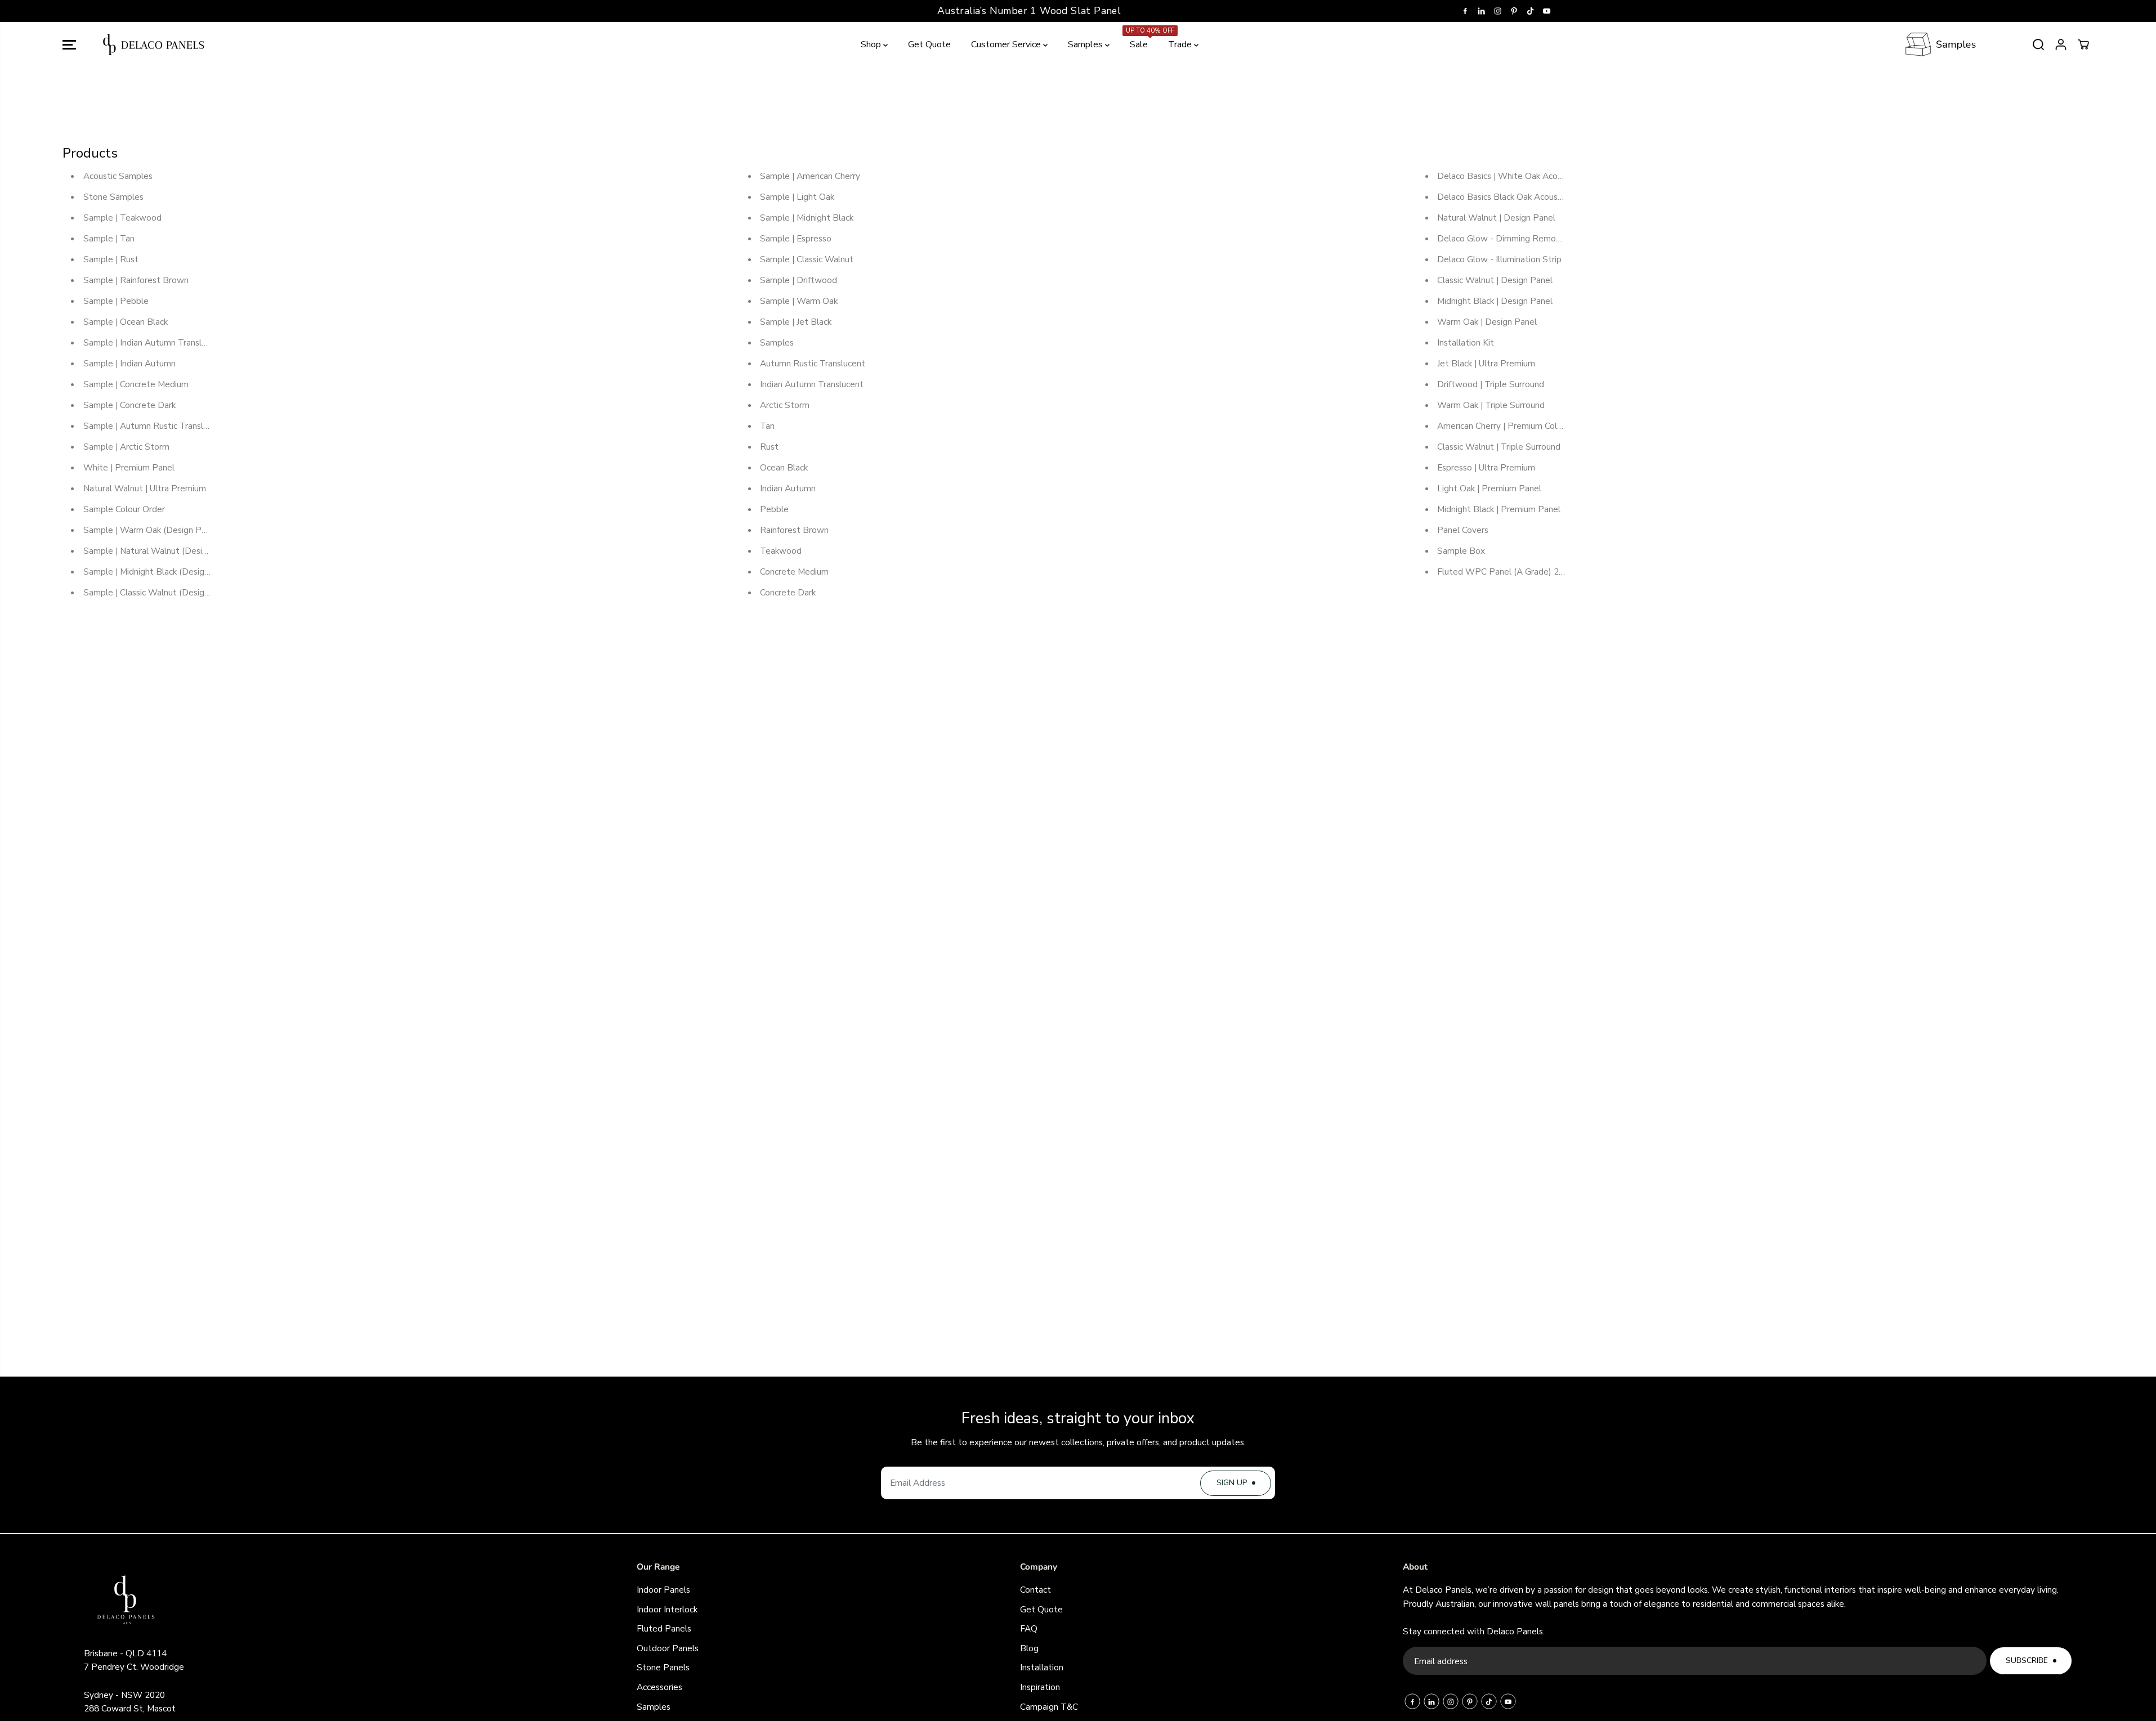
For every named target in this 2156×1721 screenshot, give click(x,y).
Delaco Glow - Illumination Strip (1499, 259)
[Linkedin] (1482, 11)
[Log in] (2061, 44)
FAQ (1029, 1628)
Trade (1181, 44)
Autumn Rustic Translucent (813, 363)
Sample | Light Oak (797, 197)
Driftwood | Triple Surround (1491, 384)
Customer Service (1007, 44)
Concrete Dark (788, 592)
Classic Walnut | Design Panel (1495, 280)
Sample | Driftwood (799, 280)
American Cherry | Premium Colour (1503, 426)
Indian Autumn (788, 488)
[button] (69, 44)
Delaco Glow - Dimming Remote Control (1517, 238)
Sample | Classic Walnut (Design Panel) (160, 592)
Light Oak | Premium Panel (1489, 488)
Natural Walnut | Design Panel (1496, 218)
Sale (1140, 39)
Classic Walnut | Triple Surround (1499, 447)
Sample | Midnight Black (807, 218)
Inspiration (1040, 1687)
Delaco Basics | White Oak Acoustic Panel (1519, 176)
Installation (1042, 1667)
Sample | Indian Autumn (129, 363)
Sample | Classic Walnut (807, 259)
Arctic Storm (785, 405)
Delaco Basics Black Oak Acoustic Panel (1515, 197)
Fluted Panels (664, 1628)
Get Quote (929, 44)
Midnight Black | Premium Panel (1499, 509)
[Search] (2038, 44)
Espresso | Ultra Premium (1486, 467)
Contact (1035, 1590)
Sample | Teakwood (122, 218)
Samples (1086, 44)
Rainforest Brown (794, 530)
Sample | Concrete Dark (129, 405)
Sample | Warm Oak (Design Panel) (152, 530)
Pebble (774, 509)
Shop (872, 44)
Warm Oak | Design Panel (1487, 322)
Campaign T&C (1049, 1707)
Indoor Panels (663, 1590)
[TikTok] (1531, 11)
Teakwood (781, 551)
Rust (769, 447)
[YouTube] (1547, 11)
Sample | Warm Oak (799, 301)
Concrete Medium (794, 572)
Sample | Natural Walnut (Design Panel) (161, 551)
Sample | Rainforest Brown (136, 280)
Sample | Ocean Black (126, 322)
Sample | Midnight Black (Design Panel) (160, 572)
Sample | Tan (109, 238)
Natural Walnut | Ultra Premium (145, 488)
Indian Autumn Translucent (812, 384)
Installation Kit (1466, 342)
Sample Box (1461, 551)
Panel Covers (1463, 530)
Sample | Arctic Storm (126, 447)
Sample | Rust (111, 259)
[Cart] (2083, 44)
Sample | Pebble (116, 301)
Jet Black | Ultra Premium (1486, 363)
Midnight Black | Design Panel (1495, 301)
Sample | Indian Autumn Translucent (153, 342)
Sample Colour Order (124, 509)
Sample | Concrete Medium (136, 384)
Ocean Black (784, 467)
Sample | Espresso (796, 238)
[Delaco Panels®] (154, 44)
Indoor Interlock (667, 1609)
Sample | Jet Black (796, 322)
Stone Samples (113, 197)
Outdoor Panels (668, 1648)
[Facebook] (1465, 11)
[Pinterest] (1514, 11)
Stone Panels (663, 1667)
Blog (1029, 1648)
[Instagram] (1498, 11)
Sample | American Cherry (810, 176)
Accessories (659, 1687)
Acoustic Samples (118, 176)
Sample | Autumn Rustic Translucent (154, 426)
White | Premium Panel (129, 467)
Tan (767, 426)
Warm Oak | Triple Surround (1491, 405)
